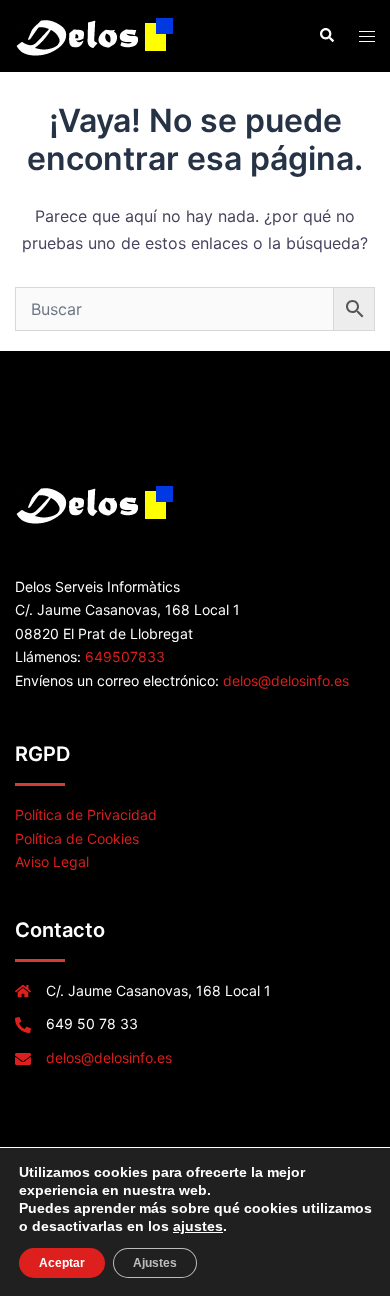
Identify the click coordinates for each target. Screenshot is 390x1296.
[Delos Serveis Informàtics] (96, 34)
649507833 (125, 656)
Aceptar (62, 1263)
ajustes (198, 1226)
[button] (326, 36)
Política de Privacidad (86, 814)
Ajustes (155, 1263)
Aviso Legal (52, 861)
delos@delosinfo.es (286, 680)
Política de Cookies (77, 838)
